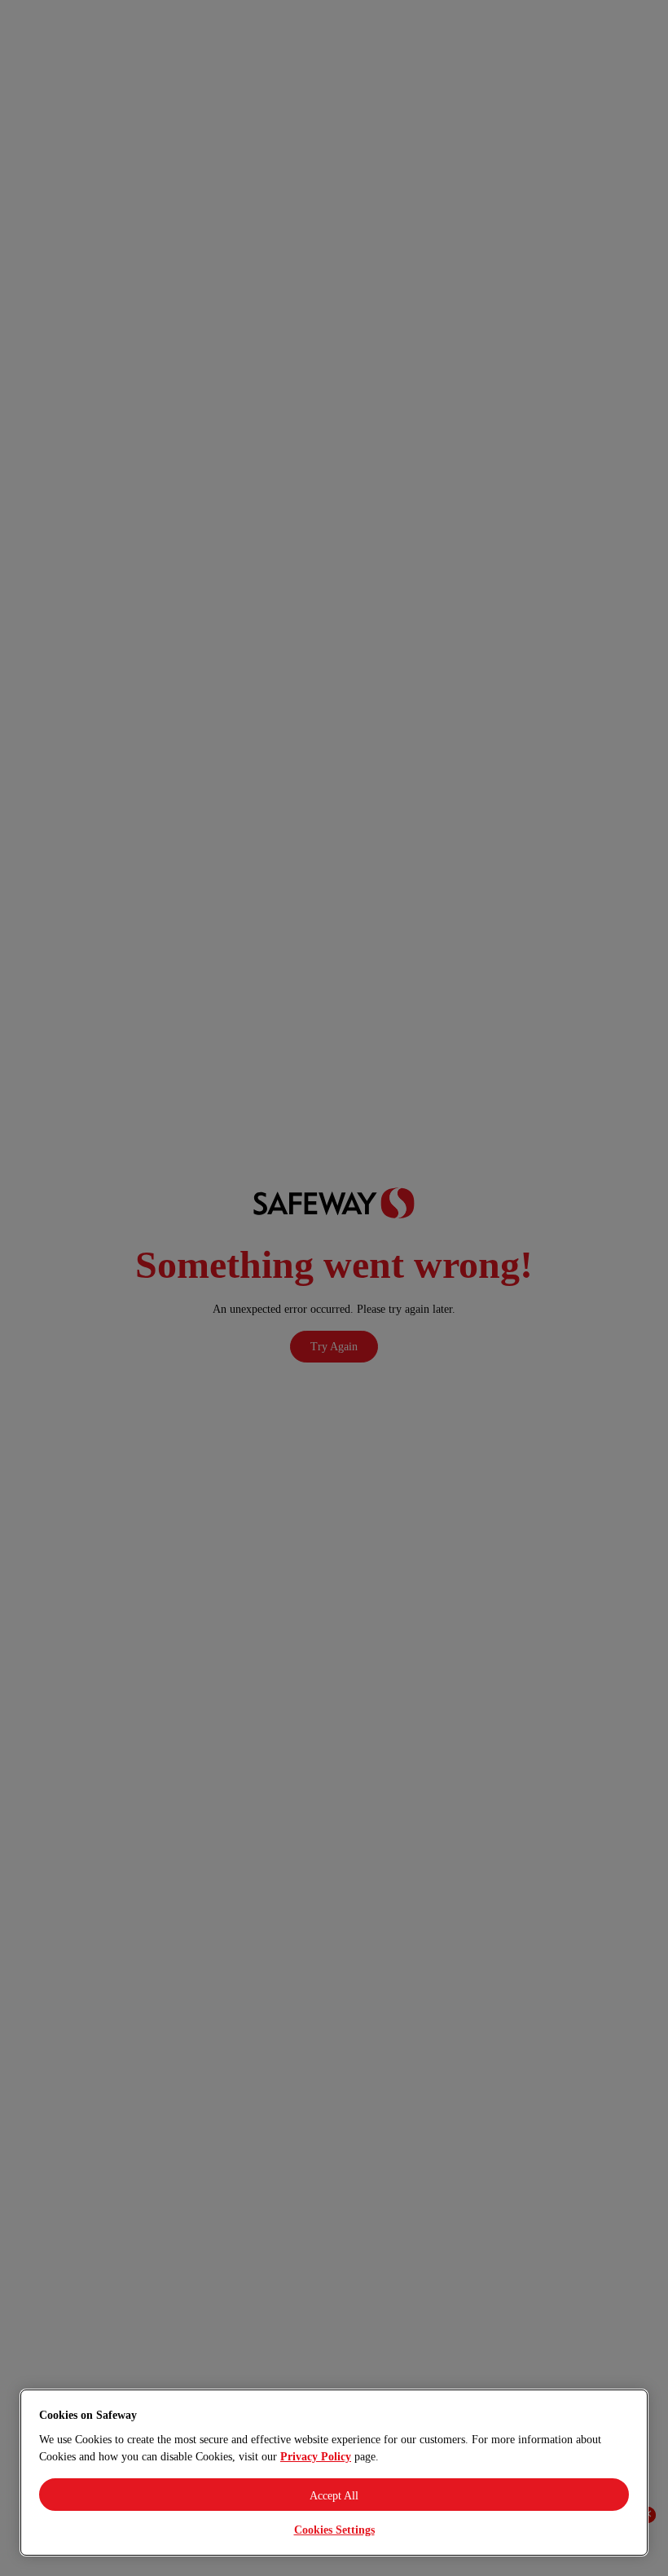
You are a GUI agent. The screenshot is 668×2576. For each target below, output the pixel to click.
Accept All (334, 2496)
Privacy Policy (316, 2457)
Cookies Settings (334, 2530)
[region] (334, 2473)
